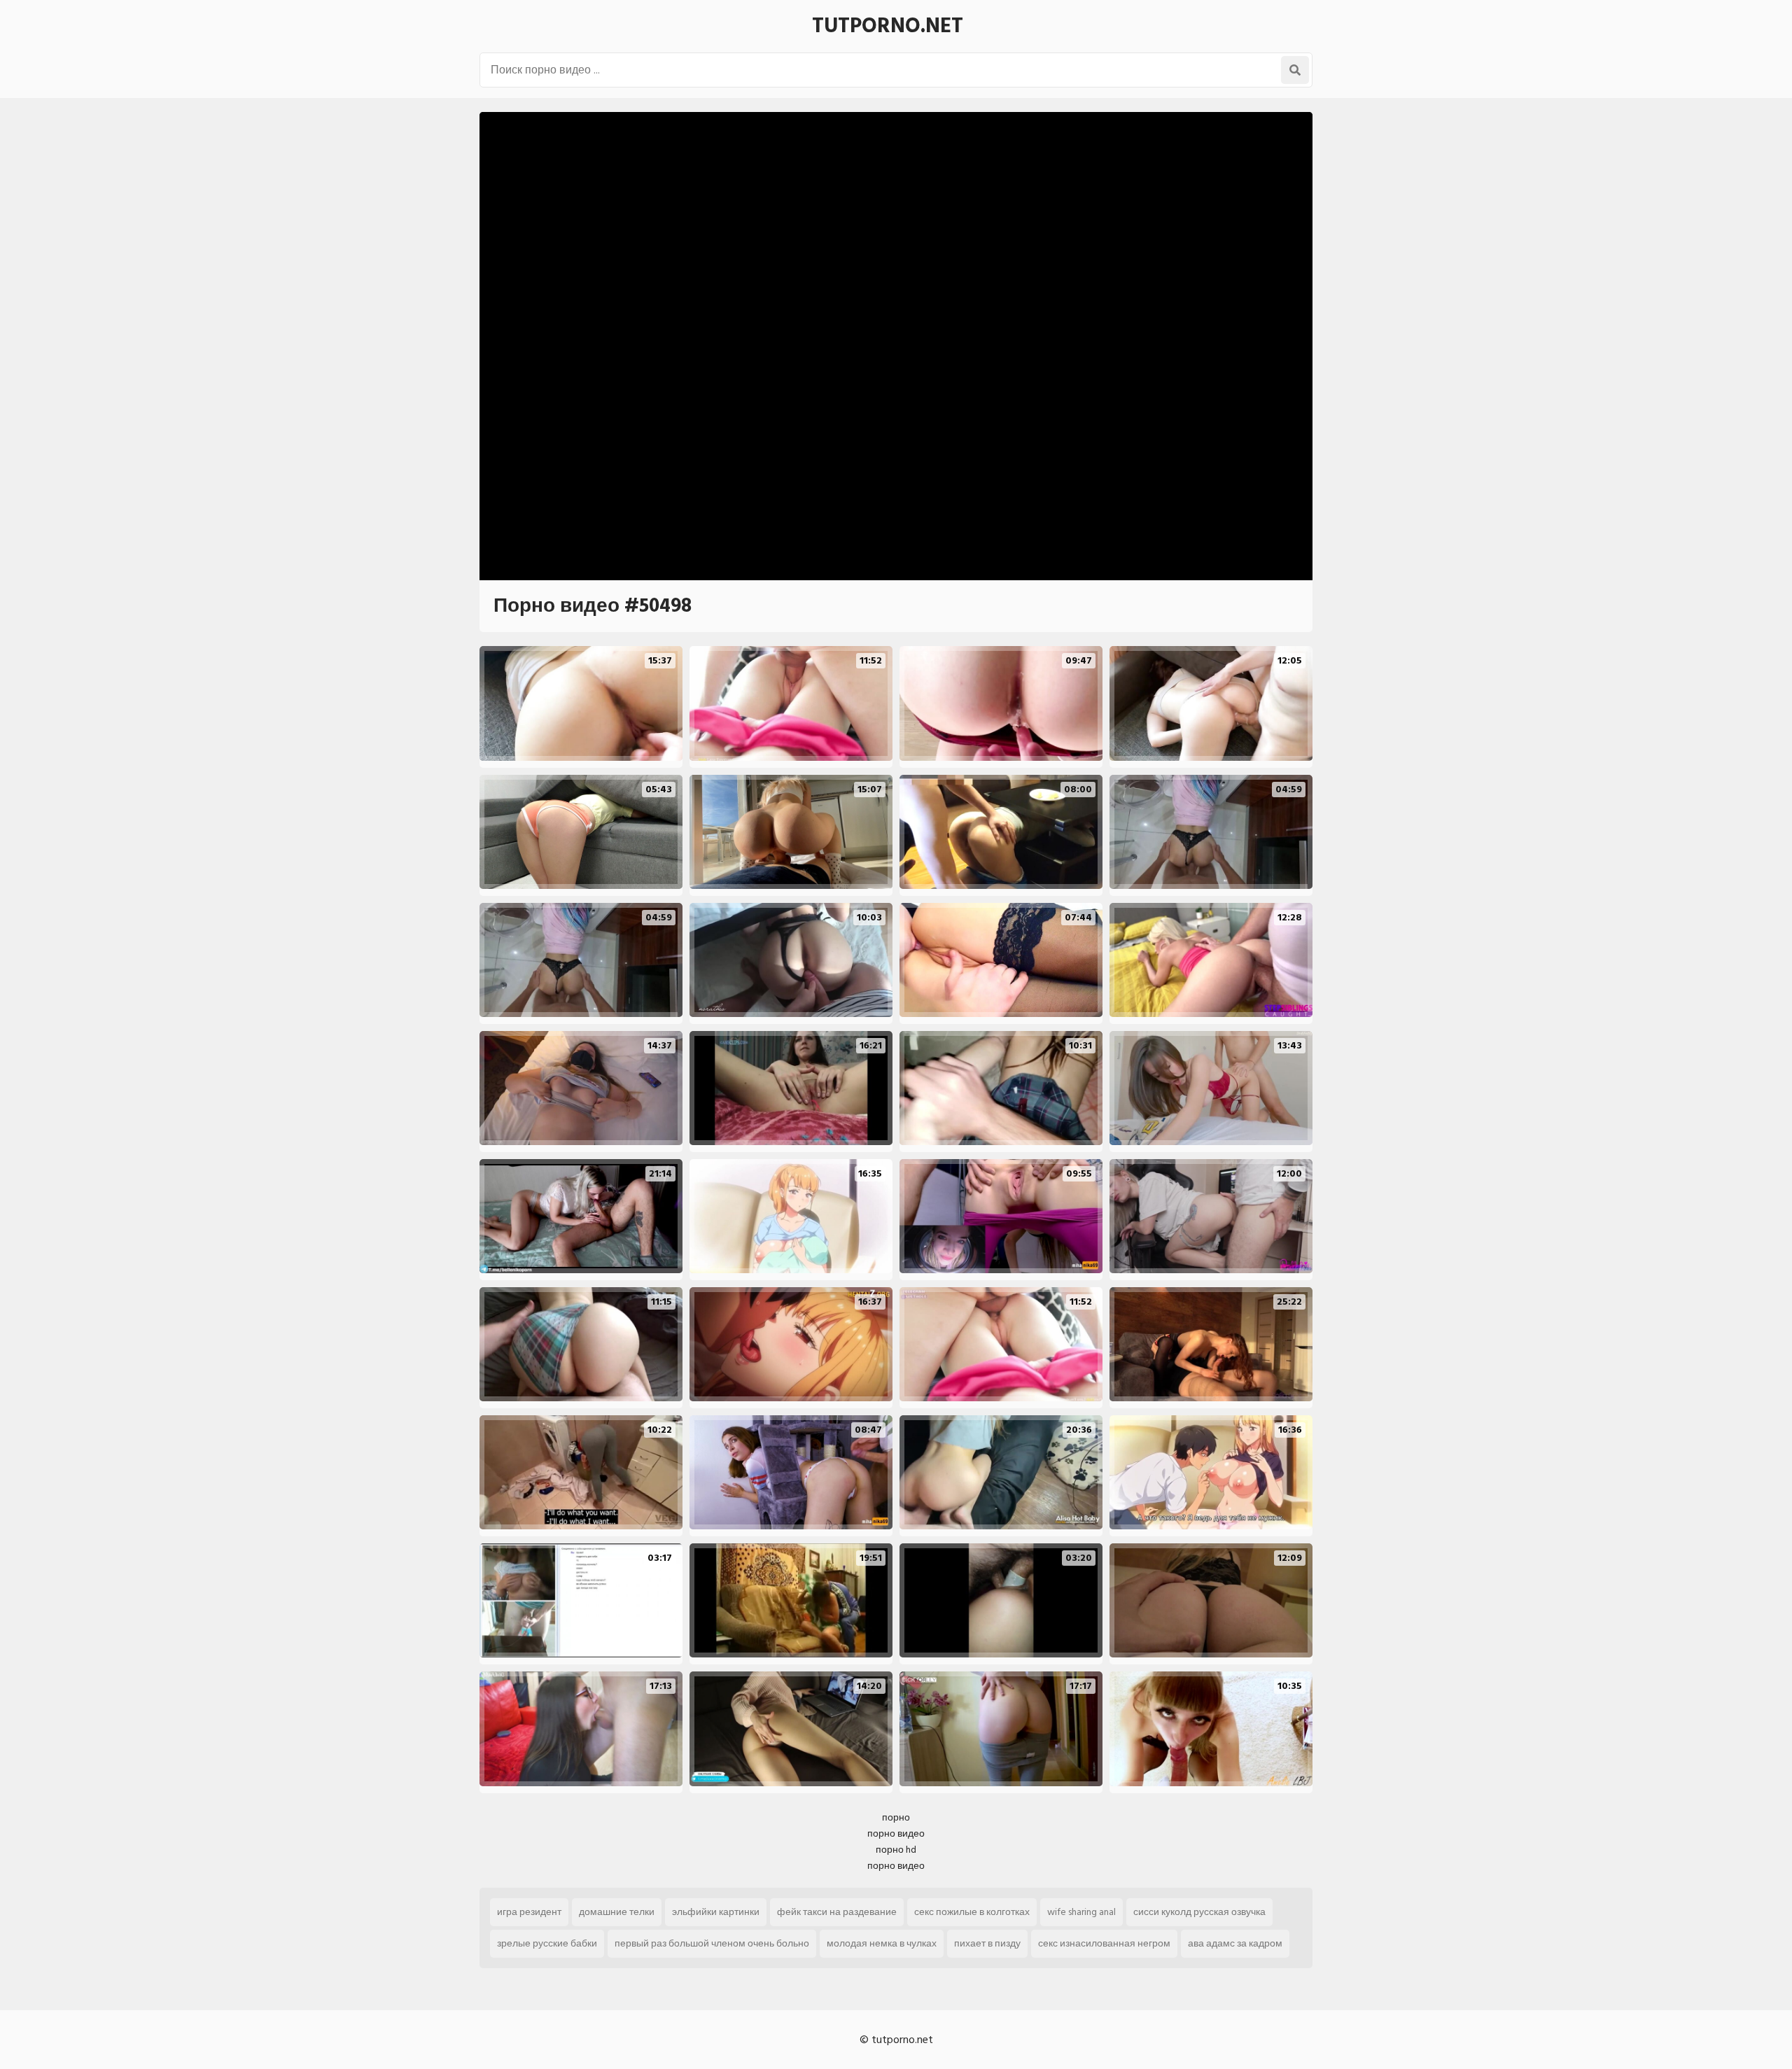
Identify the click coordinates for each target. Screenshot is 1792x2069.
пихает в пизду (987, 1943)
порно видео (896, 1833)
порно (896, 1817)
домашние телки (617, 1912)
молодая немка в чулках (882, 1943)
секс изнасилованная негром (1104, 1943)
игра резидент (529, 1912)
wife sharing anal (1081, 1912)
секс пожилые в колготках (972, 1912)
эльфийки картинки (716, 1912)
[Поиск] (1295, 70)
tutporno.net (888, 26)
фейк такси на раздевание (837, 1912)
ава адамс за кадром (1235, 1943)
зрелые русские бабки (547, 1943)
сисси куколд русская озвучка (1199, 1912)
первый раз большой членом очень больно (712, 1943)
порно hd (896, 1850)
